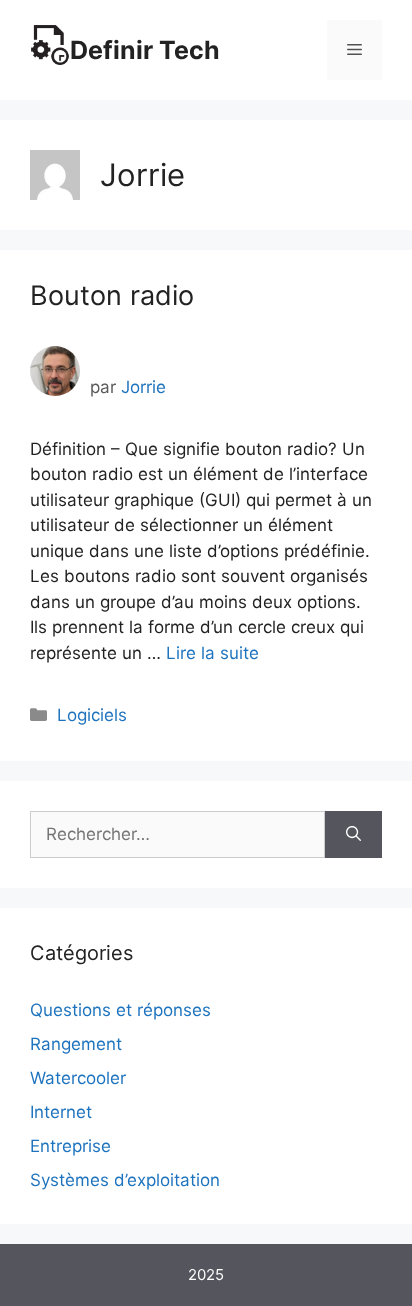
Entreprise (70, 1146)
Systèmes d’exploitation (125, 1180)
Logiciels (92, 715)
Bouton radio (112, 295)
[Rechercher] (353, 835)
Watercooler (78, 1078)
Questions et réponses (120, 1010)
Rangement (76, 1044)
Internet (61, 1112)
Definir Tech (145, 50)
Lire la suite (212, 653)
